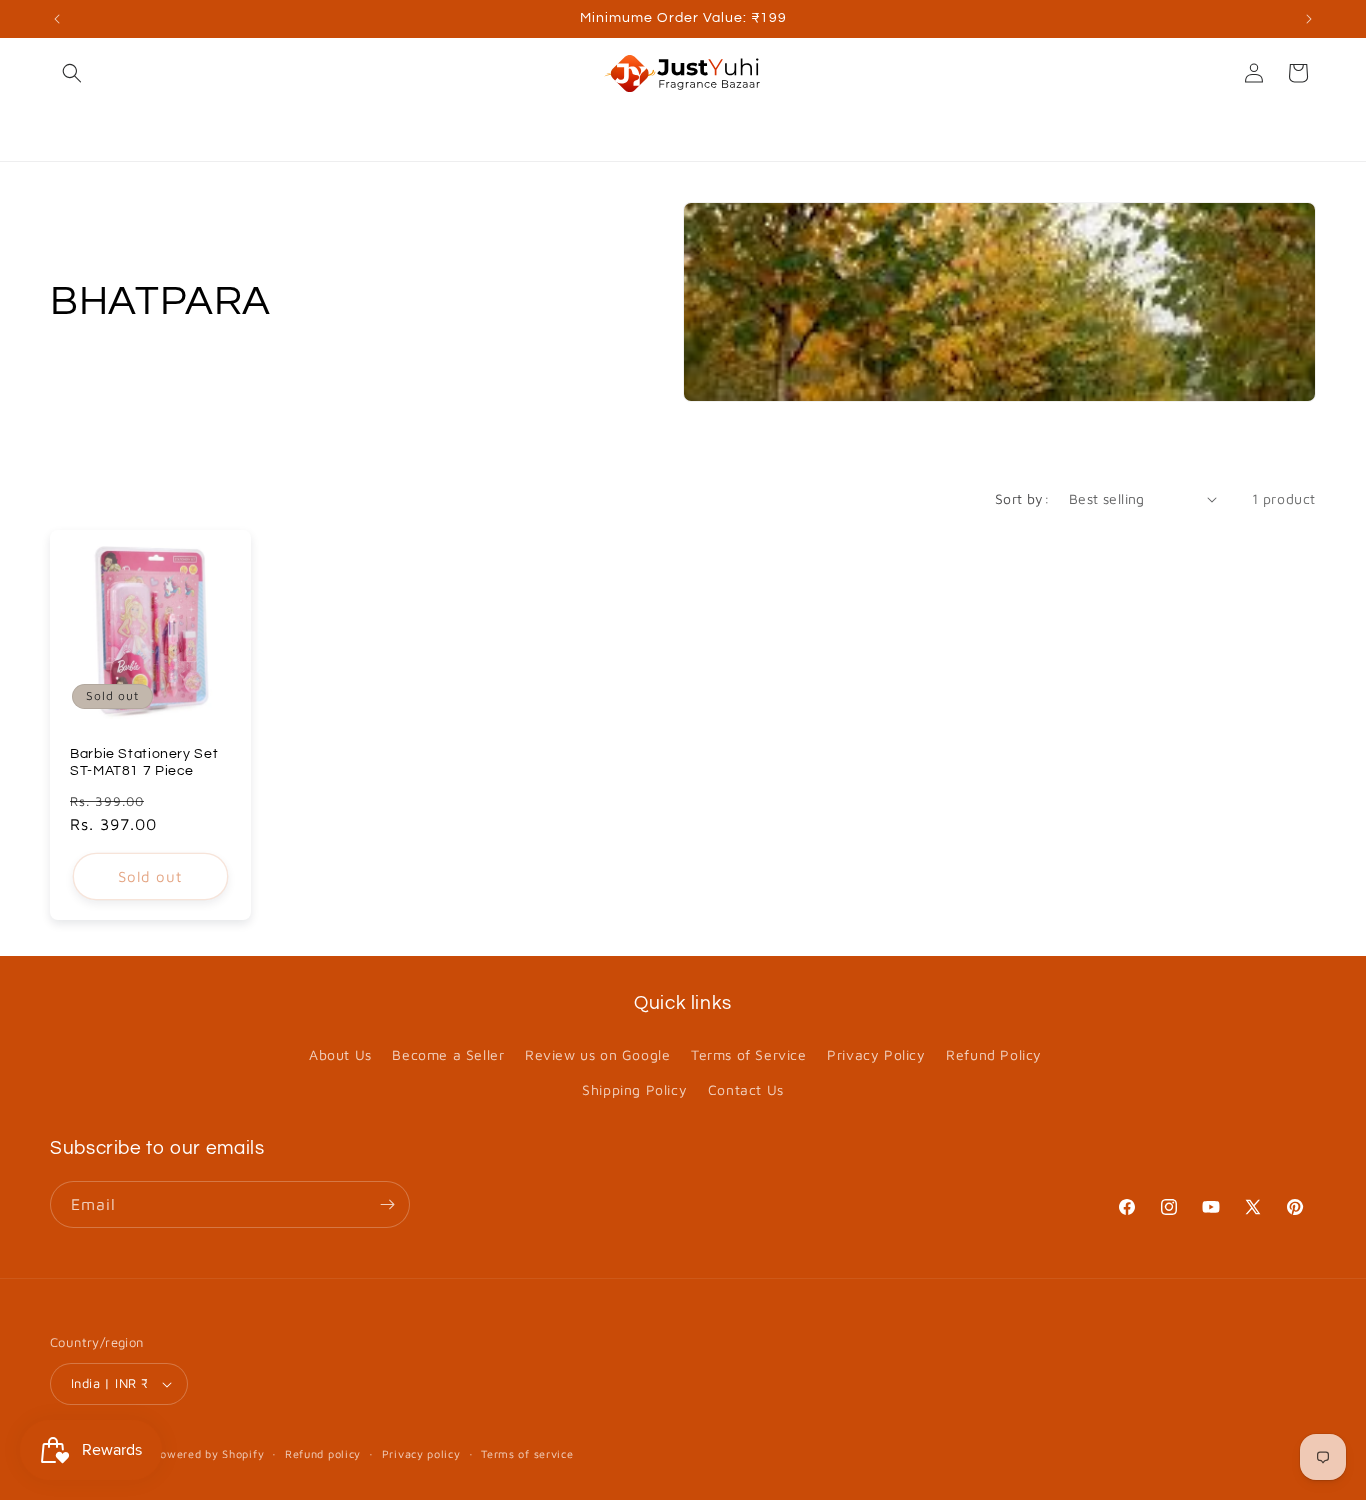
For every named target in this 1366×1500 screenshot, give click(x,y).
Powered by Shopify (209, 1453)
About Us (340, 1054)
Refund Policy (994, 1054)
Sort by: (1022, 498)
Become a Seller (448, 1054)
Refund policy (323, 1453)
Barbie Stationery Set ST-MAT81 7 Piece (144, 763)
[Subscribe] (387, 1204)
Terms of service (527, 1453)
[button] (72, 73)
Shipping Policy (634, 1089)
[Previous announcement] (57, 19)
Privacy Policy (876, 1054)
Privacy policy (421, 1453)
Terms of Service (749, 1054)
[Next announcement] (1309, 19)
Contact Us (746, 1089)
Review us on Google (597, 1054)
